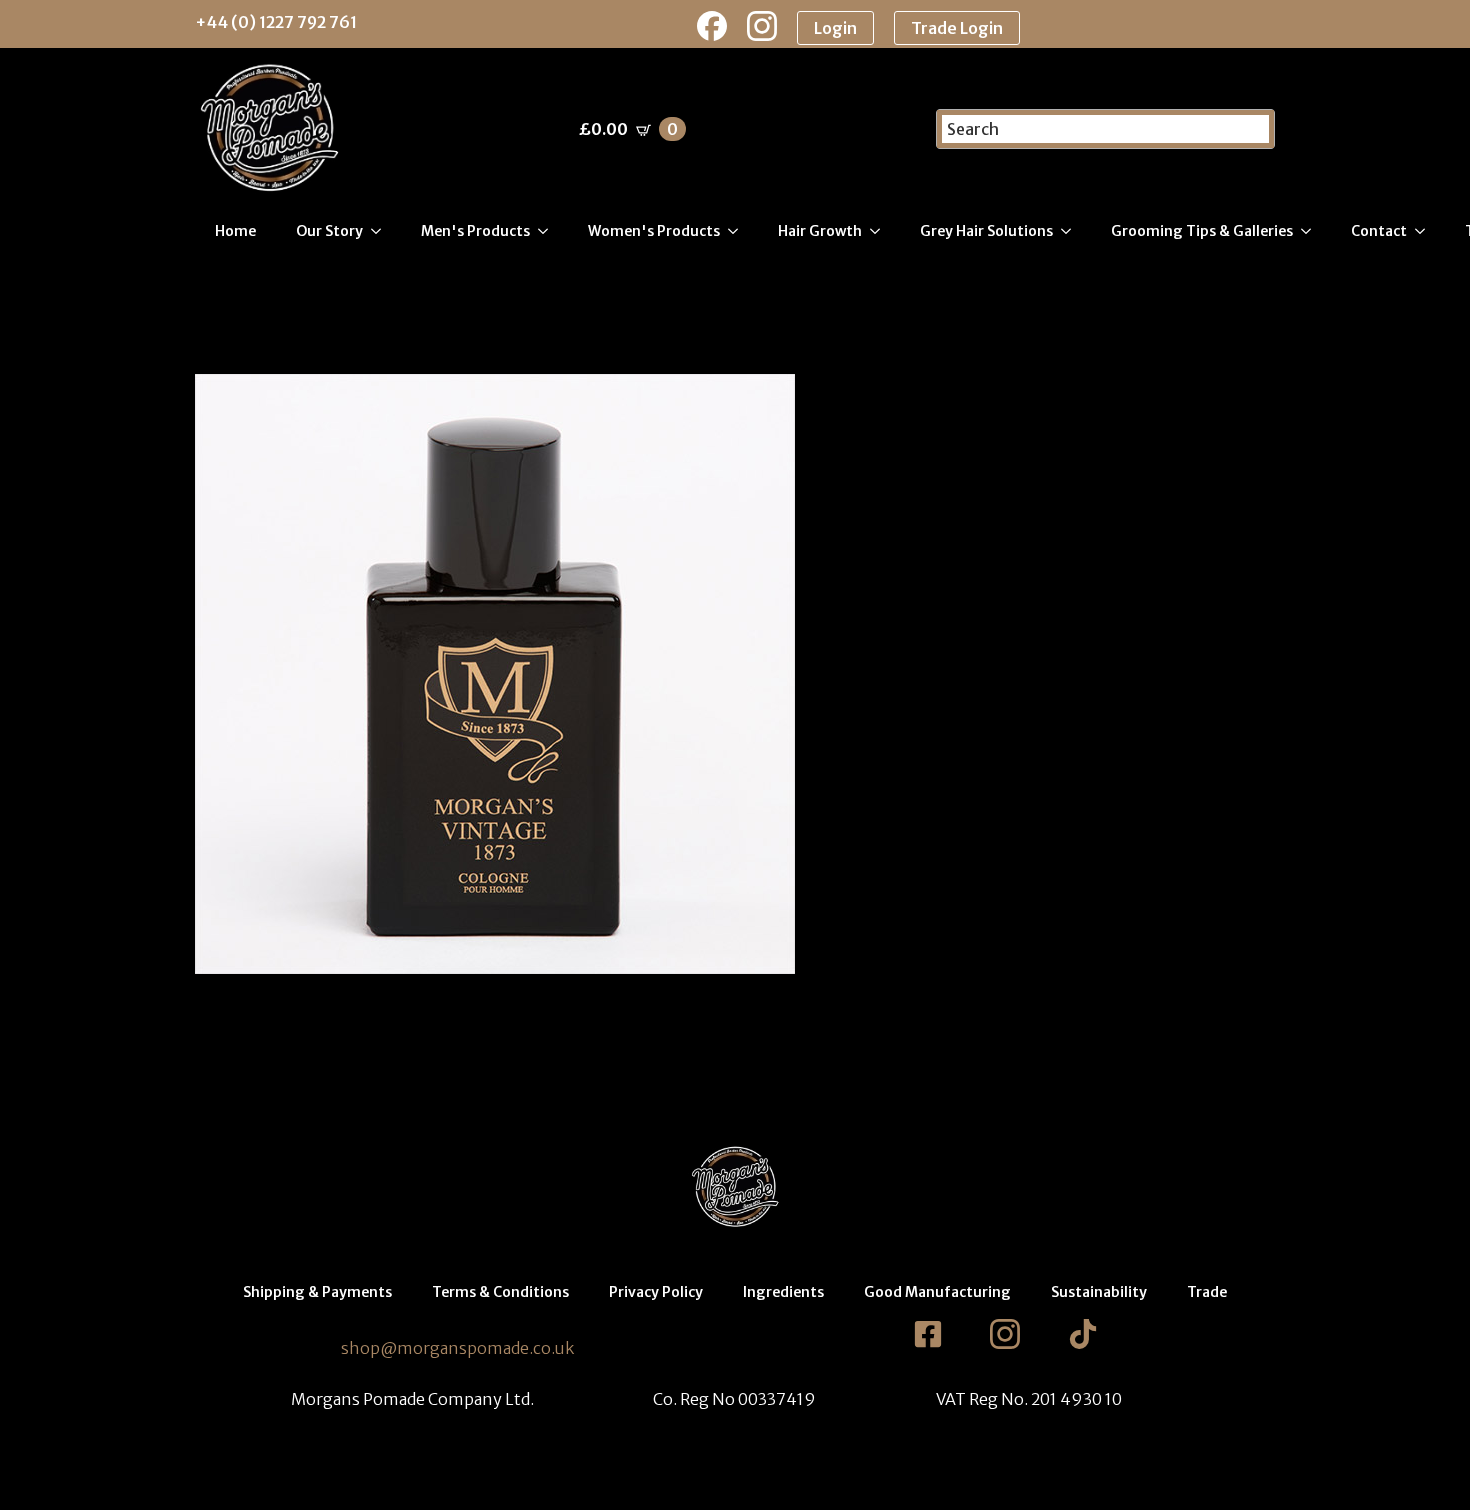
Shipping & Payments (317, 1292)
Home (235, 231)
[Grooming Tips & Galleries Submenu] (1312, 231)
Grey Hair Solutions (986, 231)
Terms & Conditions (500, 1292)
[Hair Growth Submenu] (881, 231)
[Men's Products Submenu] (549, 231)
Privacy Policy (656, 1292)
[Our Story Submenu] (382, 231)
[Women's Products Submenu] (739, 231)
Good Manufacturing (937, 1292)
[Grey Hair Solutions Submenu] (1072, 231)
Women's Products (654, 231)
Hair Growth (820, 231)
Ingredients (783, 1292)
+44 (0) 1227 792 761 (276, 22)
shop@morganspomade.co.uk (457, 1348)
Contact (1379, 231)
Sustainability (1099, 1292)
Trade (1207, 1292)
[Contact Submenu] (1426, 231)
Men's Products (475, 231)
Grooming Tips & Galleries (1202, 231)
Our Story (329, 231)
